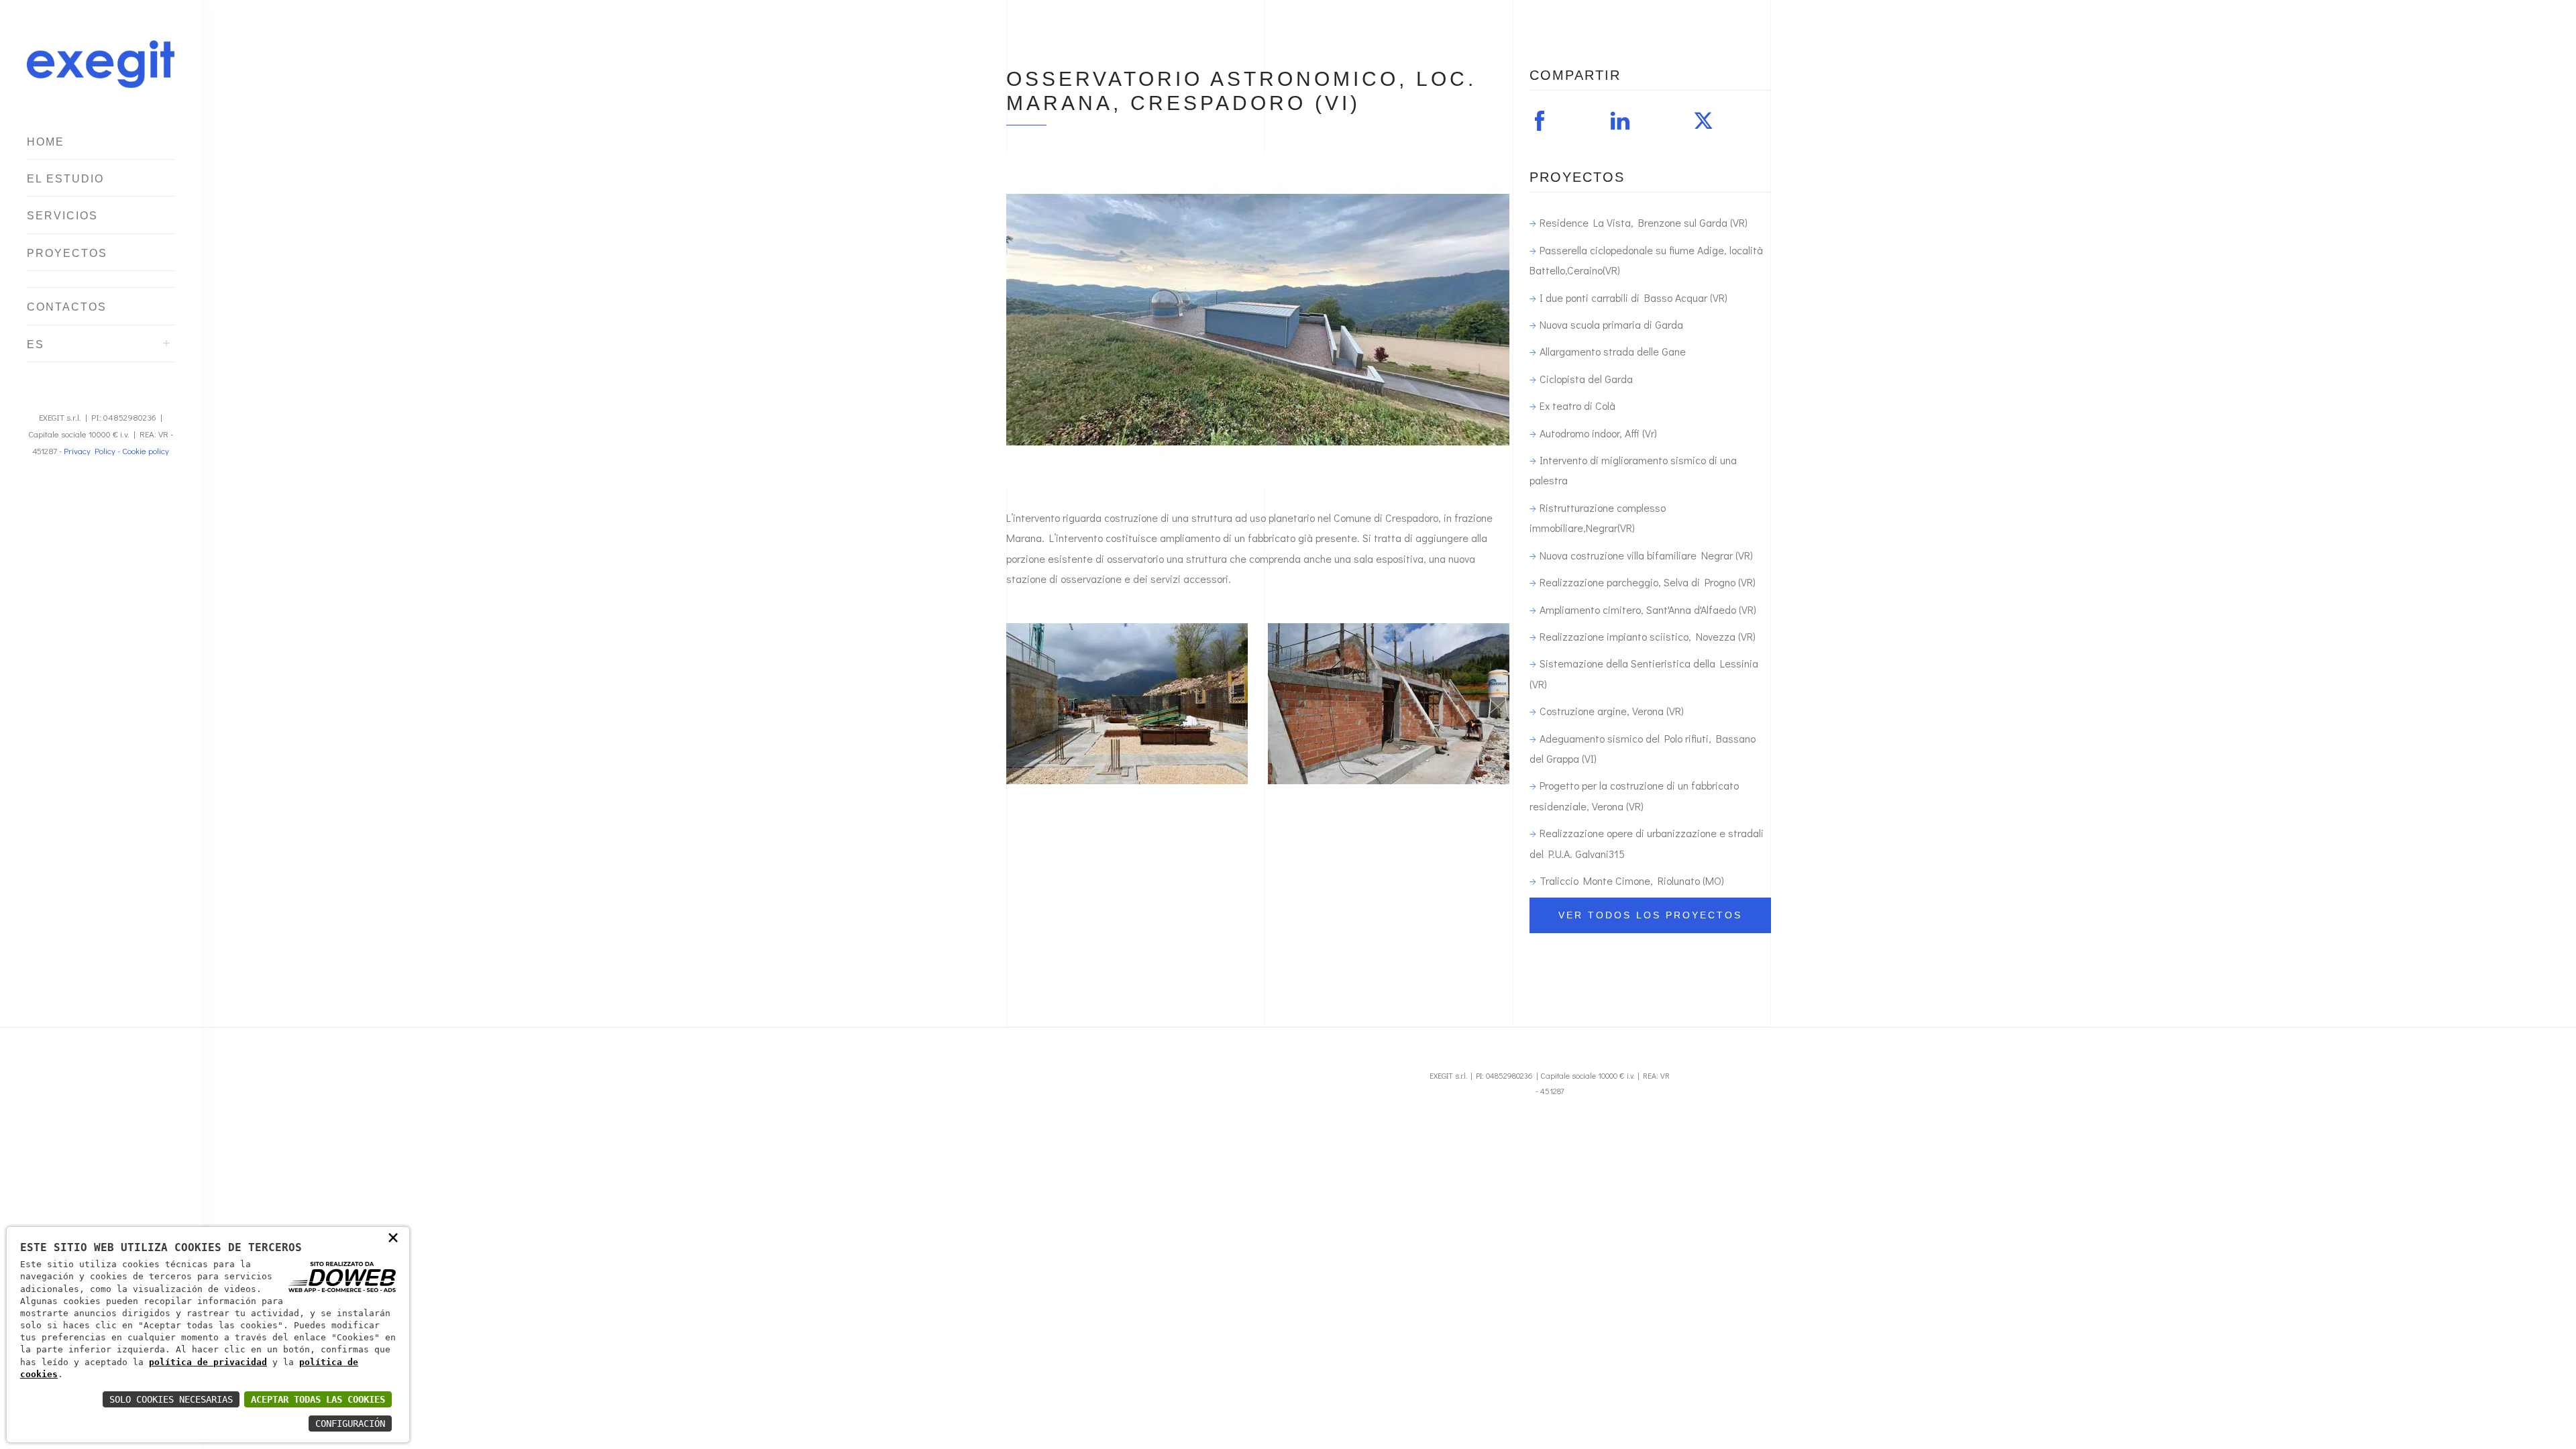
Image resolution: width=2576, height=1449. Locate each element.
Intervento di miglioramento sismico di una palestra (1633, 470)
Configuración (350, 1424)
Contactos (67, 307)
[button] (1541, 123)
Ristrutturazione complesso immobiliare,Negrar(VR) (1598, 518)
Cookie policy (146, 450)
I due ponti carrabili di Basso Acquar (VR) (1633, 298)
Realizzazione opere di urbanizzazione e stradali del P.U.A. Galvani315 (1647, 843)
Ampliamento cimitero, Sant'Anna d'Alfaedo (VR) (1648, 609)
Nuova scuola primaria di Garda (1611, 324)
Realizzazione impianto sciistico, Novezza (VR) (1648, 636)
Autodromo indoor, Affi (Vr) (1598, 433)
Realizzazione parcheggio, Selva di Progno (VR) (1648, 582)
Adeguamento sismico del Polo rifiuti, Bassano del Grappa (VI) (1643, 748)
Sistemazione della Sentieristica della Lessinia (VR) (1644, 673)
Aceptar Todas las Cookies (318, 1399)
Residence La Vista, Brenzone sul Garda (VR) (1644, 222)
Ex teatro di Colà (1577, 406)
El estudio (65, 179)
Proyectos (67, 253)
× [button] (393, 1237)
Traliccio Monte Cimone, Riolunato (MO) (1632, 880)
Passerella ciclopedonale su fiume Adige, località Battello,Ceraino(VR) (1646, 260)
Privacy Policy (90, 450)
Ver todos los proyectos (1650, 915)
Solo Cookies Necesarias (171, 1399)
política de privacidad (208, 1362)
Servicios (62, 216)
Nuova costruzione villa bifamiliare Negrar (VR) (1646, 555)
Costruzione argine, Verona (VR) (1612, 711)
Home (46, 142)
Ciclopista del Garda (1586, 379)
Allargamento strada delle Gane (1613, 351)
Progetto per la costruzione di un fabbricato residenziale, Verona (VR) (1634, 795)
